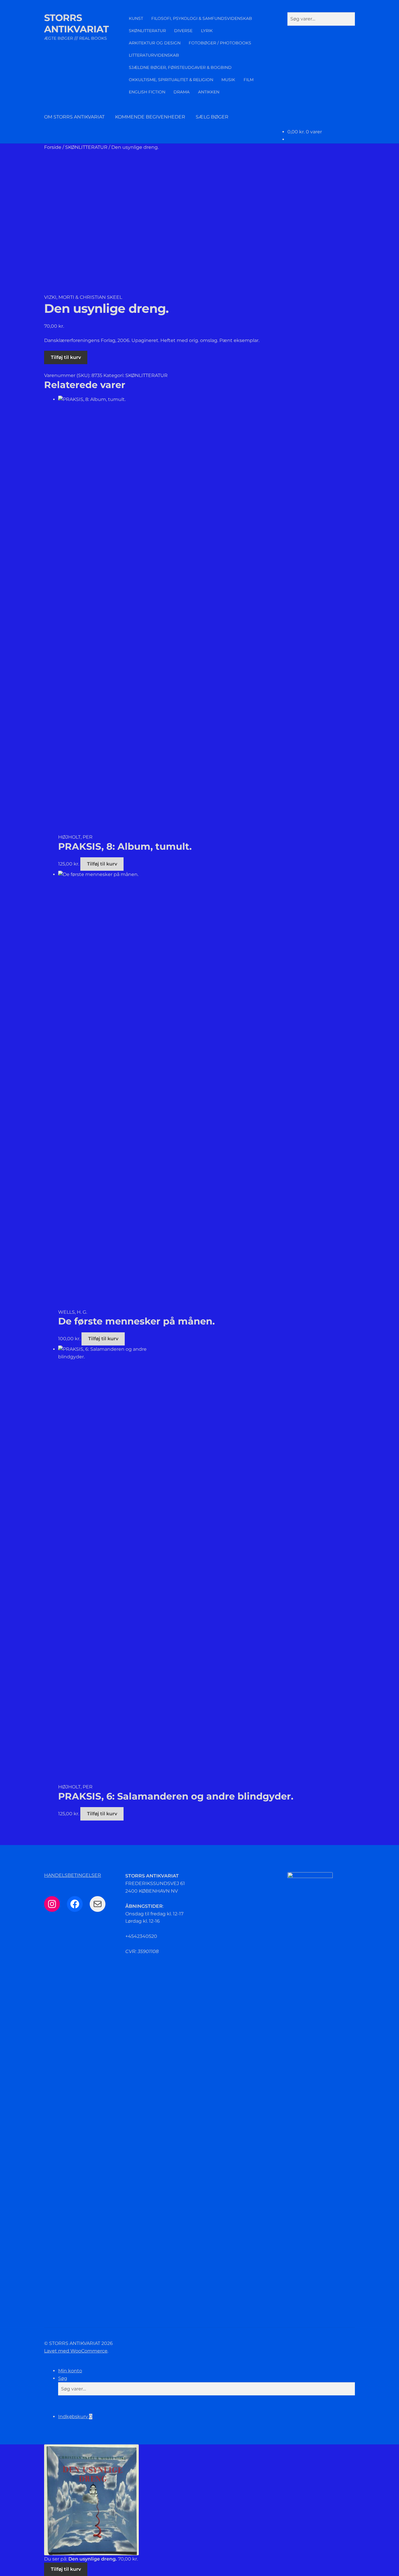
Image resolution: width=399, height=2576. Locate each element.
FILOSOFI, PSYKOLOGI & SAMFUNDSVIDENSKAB (202, 18)
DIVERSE (183, 31)
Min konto (70, 2371)
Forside (53, 147)
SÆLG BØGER (212, 117)
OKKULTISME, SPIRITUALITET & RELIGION (171, 80)
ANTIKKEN (209, 92)
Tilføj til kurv (66, 357)
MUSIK (228, 80)
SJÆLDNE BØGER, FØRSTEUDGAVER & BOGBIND (180, 67)
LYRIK (207, 31)
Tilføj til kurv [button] (102, 864)
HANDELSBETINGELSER (73, 1875)
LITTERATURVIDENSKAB (154, 55)
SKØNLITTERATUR (147, 31)
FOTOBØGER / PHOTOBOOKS (220, 43)
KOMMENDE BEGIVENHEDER (150, 117)
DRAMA (182, 92)
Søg (63, 2378)
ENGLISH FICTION (147, 92)
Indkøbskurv (75, 2417)
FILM (249, 80)
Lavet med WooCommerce (76, 2351)
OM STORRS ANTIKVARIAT (74, 117)
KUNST (136, 18)
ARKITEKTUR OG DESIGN (155, 43)
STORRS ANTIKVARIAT (76, 23)
